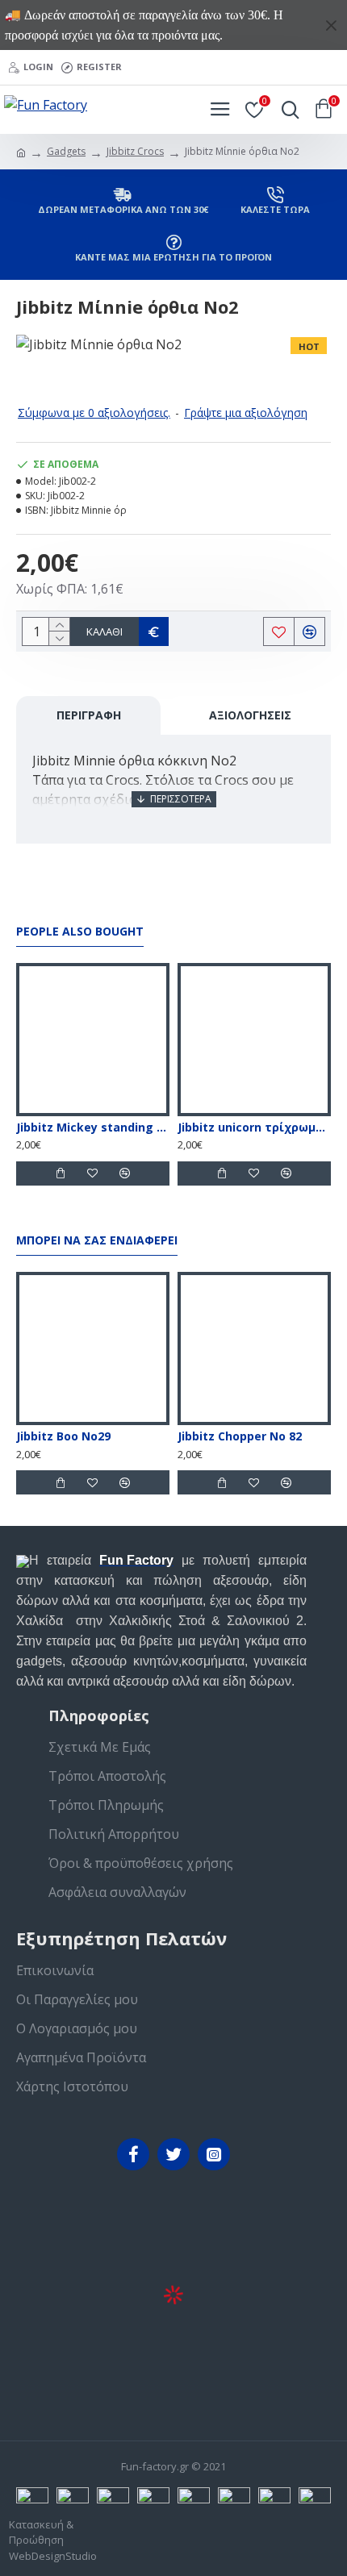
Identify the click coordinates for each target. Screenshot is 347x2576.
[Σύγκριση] (125, 1173)
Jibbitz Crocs (135, 151)
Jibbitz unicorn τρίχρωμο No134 (254, 1128)
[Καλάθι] (61, 1173)
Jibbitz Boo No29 (63, 1436)
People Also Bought (80, 932)
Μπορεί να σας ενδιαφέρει (97, 1240)
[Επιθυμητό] (93, 1173)
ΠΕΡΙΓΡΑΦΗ (89, 715)
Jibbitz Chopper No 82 (240, 1436)
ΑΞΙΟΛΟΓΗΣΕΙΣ (250, 715)
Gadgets (66, 151)
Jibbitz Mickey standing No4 (93, 1128)
